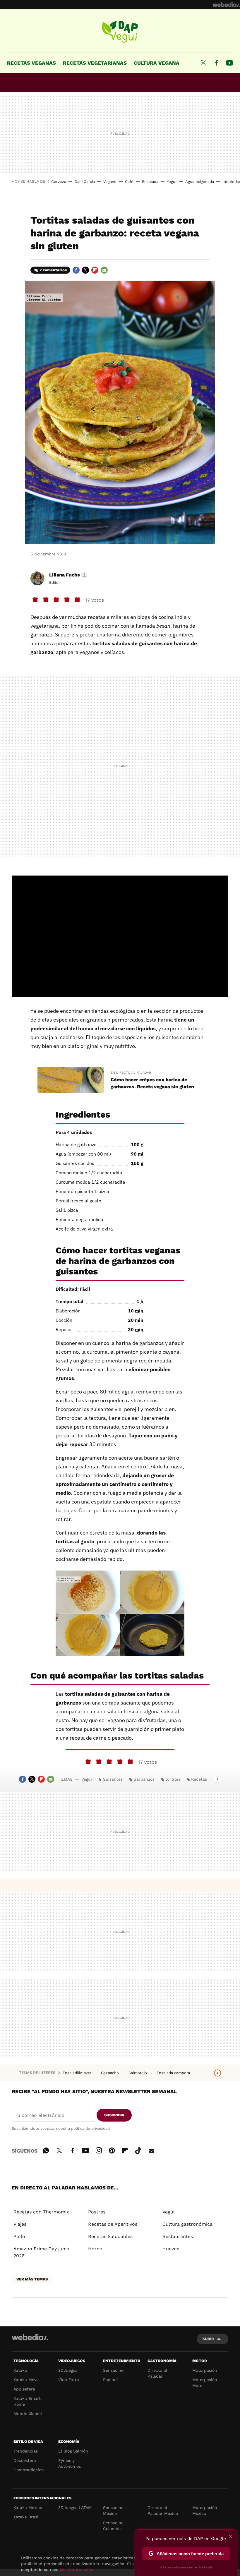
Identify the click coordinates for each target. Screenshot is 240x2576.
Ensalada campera (174, 2073)
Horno (95, 2249)
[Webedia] (226, 5)
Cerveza (59, 182)
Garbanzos (144, 1779)
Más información (77, 2570)
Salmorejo (138, 2073)
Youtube (229, 63)
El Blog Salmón (73, 2451)
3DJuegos (68, 2370)
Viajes (20, 2224)
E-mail (104, 270)
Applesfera (24, 2389)
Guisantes (113, 1779)
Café (129, 182)
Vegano (110, 182)
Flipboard (95, 270)
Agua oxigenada (200, 182)
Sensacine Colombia (113, 2526)
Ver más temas (32, 2279)
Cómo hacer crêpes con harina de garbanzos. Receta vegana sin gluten (152, 1083)
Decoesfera (25, 2460)
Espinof (111, 2380)
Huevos (171, 2249)
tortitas (173, 1779)
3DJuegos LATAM (75, 2508)
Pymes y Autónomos (70, 2463)
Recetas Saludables (110, 2236)
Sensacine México (113, 2510)
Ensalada (150, 182)
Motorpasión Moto (205, 2383)
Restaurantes (178, 2236)
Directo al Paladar (157, 2373)
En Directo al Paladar (131, 1073)
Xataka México (28, 2508)
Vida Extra (69, 2380)
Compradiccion (29, 2470)
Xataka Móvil (26, 2380)
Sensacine (113, 2370)
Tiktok (138, 2150)
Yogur (172, 182)
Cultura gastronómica (187, 2224)
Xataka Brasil (26, 2517)
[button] (67, 575)
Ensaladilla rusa (78, 2073)
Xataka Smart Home (27, 2401)
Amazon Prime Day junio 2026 (41, 2252)
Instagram (99, 2150)
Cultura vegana (157, 63)
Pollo (19, 2236)
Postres (97, 2212)
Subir (208, 2339)
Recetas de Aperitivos (113, 2224)
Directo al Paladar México (163, 2510)
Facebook (216, 63)
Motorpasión (205, 2370)
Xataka (20, 2370)
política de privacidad (90, 2128)
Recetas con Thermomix (41, 2212)
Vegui (120, 32)
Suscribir (114, 2115)
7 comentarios (53, 270)
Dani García (85, 182)
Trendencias (26, 2451)
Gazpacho (110, 2073)
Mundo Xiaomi (28, 2414)
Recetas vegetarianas (95, 63)
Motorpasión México (205, 2510)
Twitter (203, 63)
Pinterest (112, 2150)
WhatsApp (46, 2150)
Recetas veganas (31, 63)
